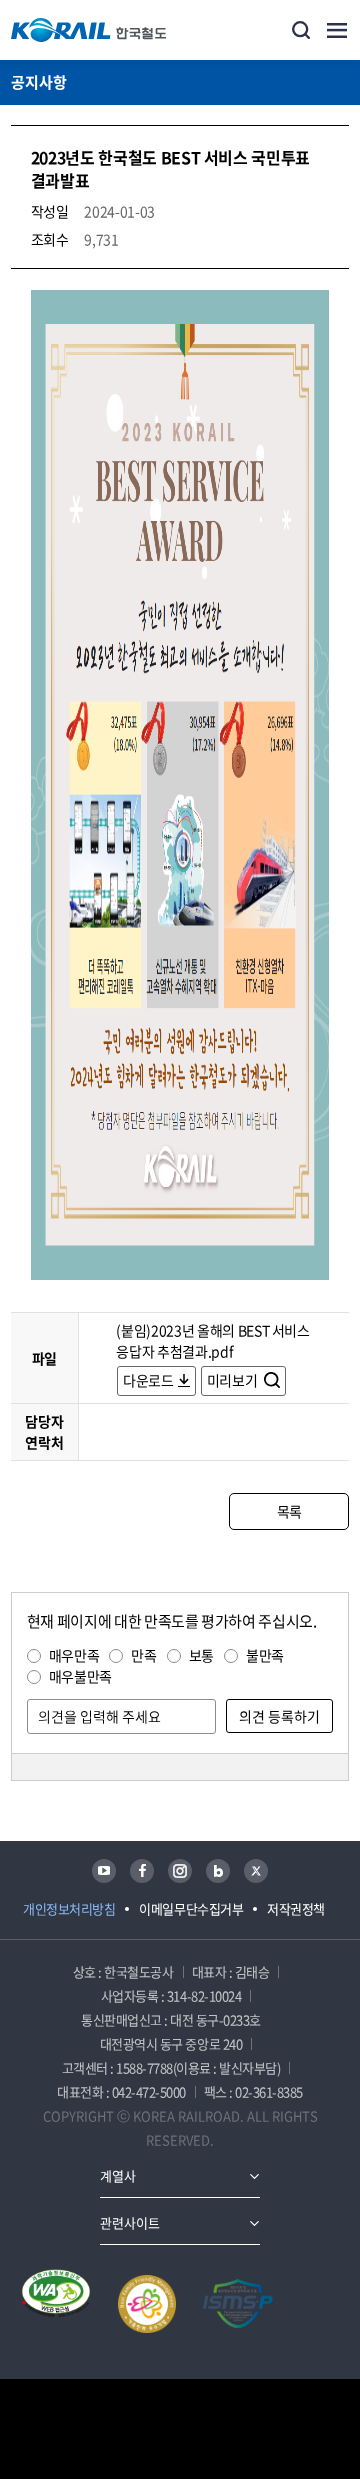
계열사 (118, 2175)
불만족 (265, 1655)
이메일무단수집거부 (191, 1908)
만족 (143, 1655)
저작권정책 (296, 1908)
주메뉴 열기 (337, 30)
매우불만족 (80, 1676)
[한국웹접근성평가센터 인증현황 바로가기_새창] (56, 2304)
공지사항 (39, 82)
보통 (201, 1655)
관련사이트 (130, 2222)
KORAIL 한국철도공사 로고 (89, 30)
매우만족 (74, 1655)
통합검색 (301, 30)
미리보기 (233, 1380)
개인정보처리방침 (69, 1908)
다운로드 (148, 1380)
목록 (289, 1511)
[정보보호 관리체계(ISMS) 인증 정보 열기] (238, 2304)
